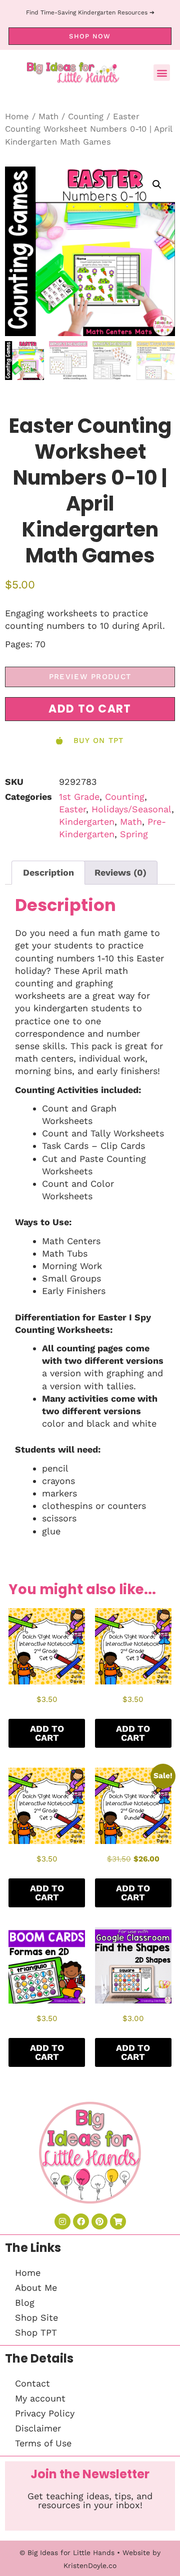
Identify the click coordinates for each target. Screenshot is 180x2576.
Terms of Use (43, 2443)
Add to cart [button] (47, 1733)
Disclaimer (38, 2428)
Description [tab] (48, 872)
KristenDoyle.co (90, 2566)
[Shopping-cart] (118, 2221)
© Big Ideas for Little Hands (67, 2553)
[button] (162, 73)
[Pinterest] (99, 2221)
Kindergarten (87, 822)
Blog (25, 2302)
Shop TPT (36, 2332)
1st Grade (79, 797)
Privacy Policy (45, 2413)
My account (40, 2398)
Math (48, 116)
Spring (134, 834)
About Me (36, 2288)
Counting (86, 116)
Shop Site (36, 2317)
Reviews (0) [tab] (120, 872)
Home (17, 116)
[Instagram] (62, 2221)
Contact (32, 2383)
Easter (72, 809)
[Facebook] (81, 2221)
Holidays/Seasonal (131, 809)
